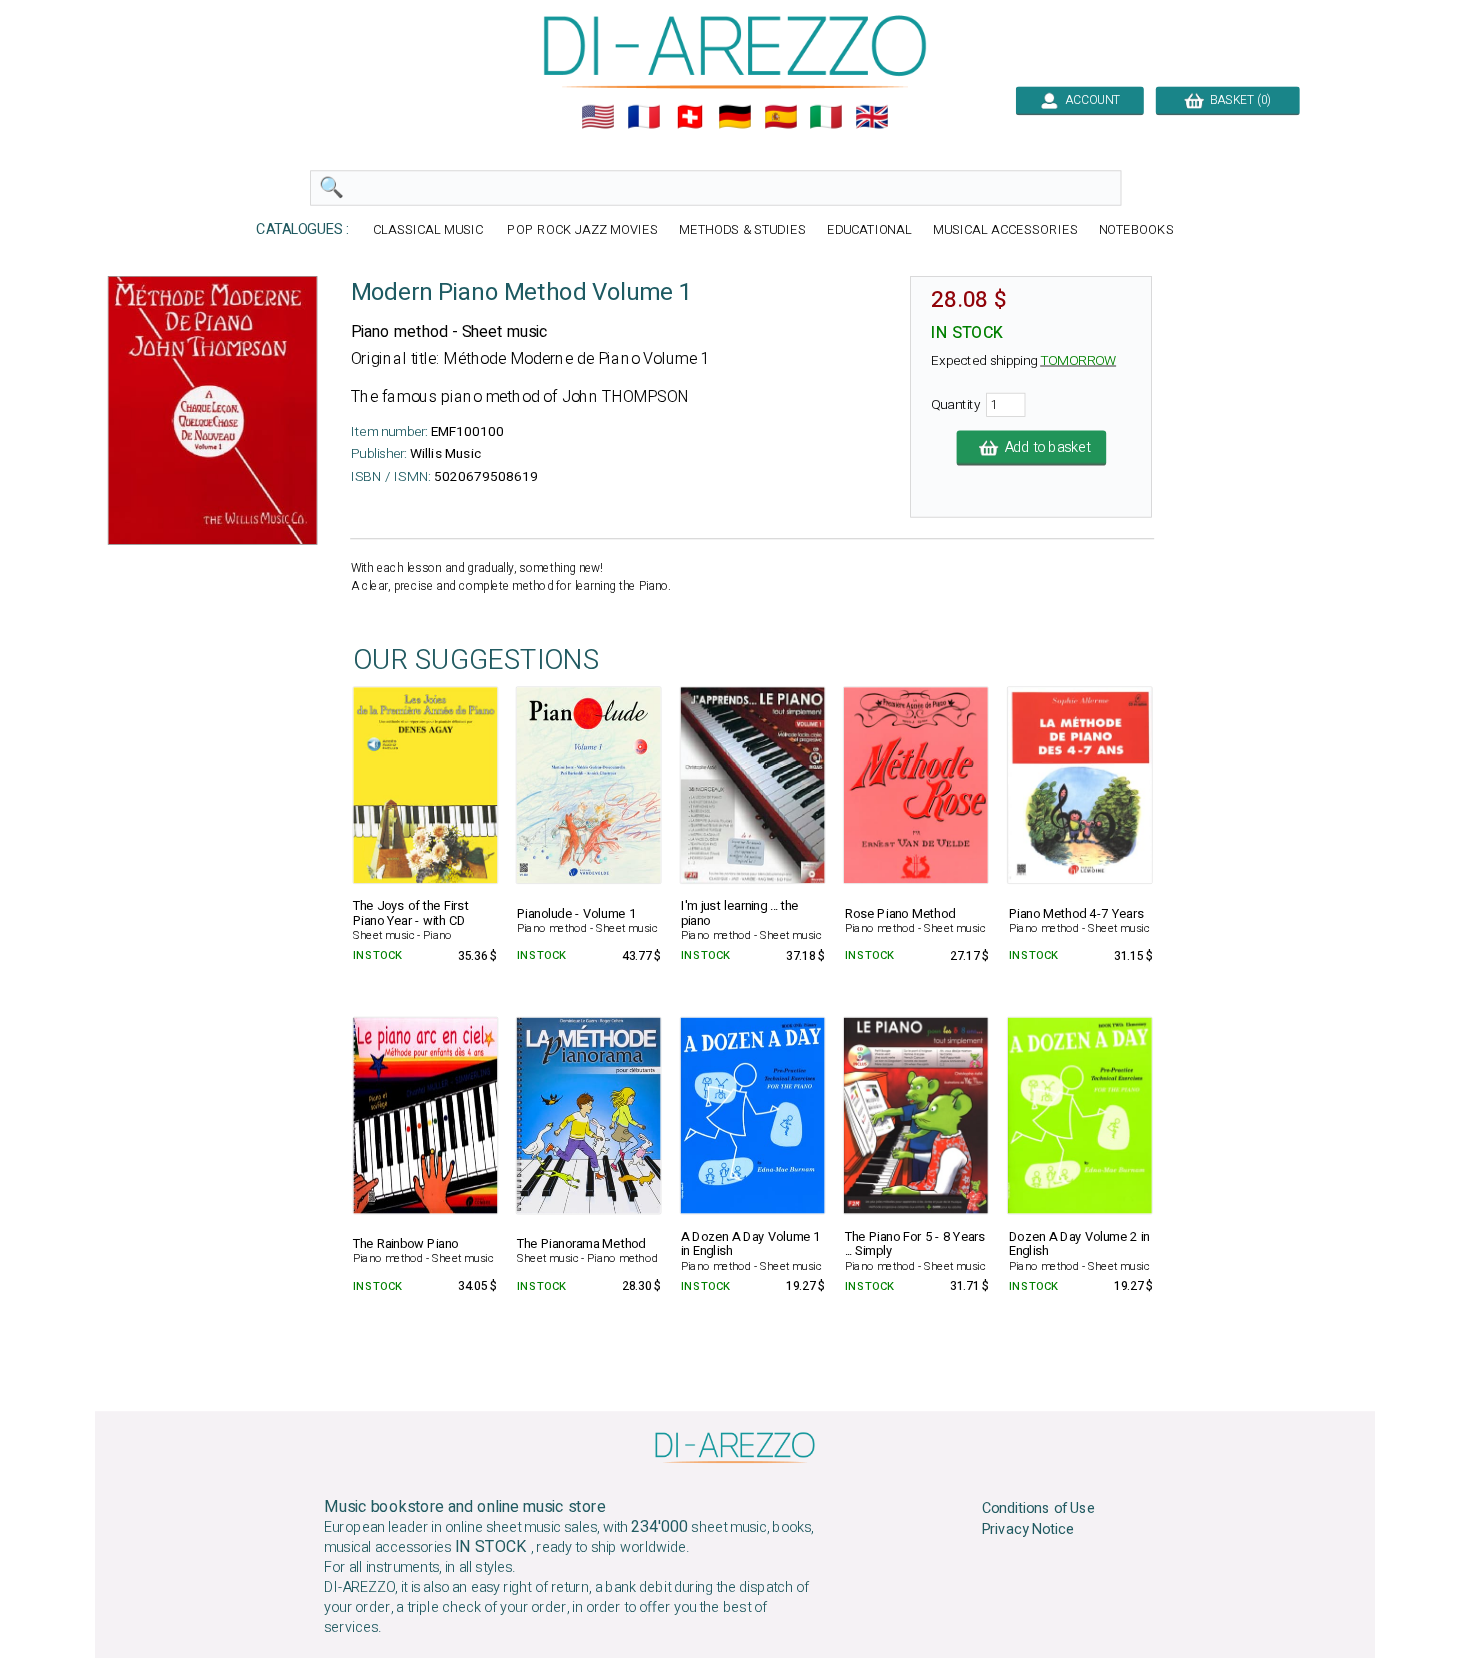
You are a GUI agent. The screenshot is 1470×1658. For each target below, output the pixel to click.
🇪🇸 (781, 117)
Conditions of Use (1039, 1509)
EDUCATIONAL (870, 230)
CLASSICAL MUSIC (430, 230)
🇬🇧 (872, 117)
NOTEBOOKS (1136, 230)
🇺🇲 (598, 117)
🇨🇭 (690, 117)
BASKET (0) (1237, 100)
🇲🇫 (644, 117)
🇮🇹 (826, 117)
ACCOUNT (1090, 100)
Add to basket (1044, 448)
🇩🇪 (735, 117)
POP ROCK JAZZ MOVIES (582, 230)
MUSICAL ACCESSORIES (1005, 230)
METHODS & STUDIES (742, 230)
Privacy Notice (1028, 1529)
